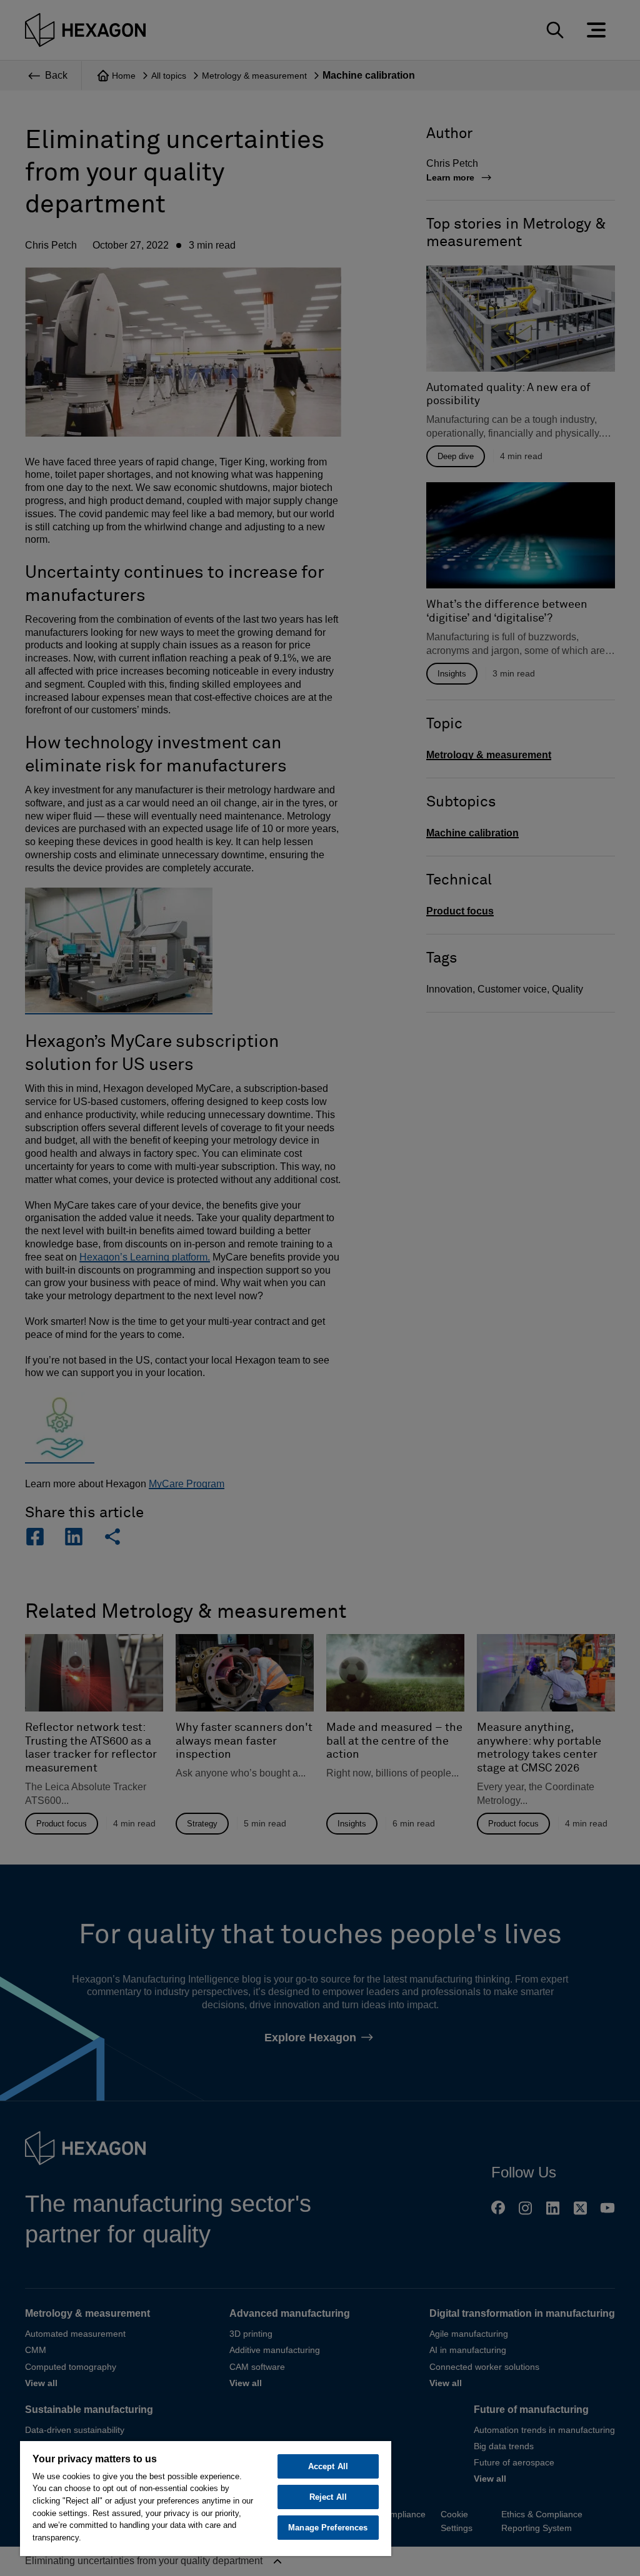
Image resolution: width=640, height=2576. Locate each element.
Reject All (328, 2497)
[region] (206, 2498)
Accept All (328, 2466)
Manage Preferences (328, 2528)
